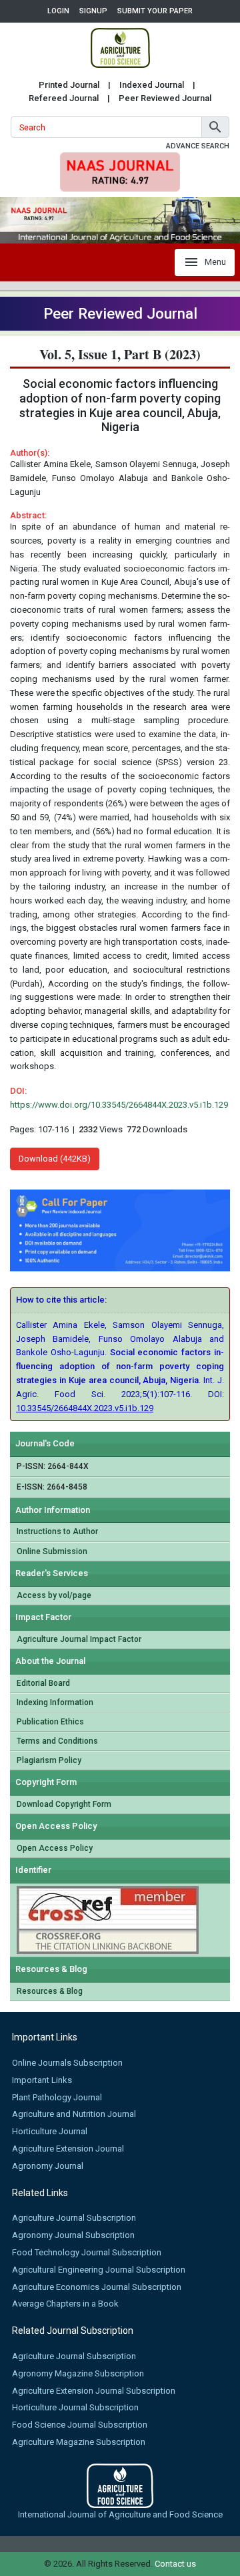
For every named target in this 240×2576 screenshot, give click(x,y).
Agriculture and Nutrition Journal (74, 2114)
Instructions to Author (57, 1531)
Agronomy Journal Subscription (73, 2235)
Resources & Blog (50, 1991)
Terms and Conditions (57, 1741)
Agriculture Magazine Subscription (79, 2442)
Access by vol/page (54, 1595)
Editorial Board (43, 1683)
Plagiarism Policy (49, 1760)
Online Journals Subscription (67, 2063)
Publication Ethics (50, 1722)
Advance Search (198, 146)
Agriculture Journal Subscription (74, 2218)
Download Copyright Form (64, 1804)
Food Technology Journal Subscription (87, 2252)
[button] (215, 127)
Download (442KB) (55, 1159)
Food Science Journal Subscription (80, 2425)
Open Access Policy (55, 1848)
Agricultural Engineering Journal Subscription (99, 2270)
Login (58, 11)
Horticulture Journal (50, 2131)
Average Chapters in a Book (65, 2304)
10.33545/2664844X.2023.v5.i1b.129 (85, 1408)
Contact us (175, 2564)
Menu (215, 262)
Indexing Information (55, 1702)
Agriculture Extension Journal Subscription (94, 2391)
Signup (93, 11)
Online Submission (52, 1551)
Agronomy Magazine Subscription (78, 2373)
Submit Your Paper (155, 11)
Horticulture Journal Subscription (75, 2407)
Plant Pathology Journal (57, 2097)
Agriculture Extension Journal (68, 2149)
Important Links (42, 2080)
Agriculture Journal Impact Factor (79, 1639)
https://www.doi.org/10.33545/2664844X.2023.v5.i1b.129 (119, 1105)
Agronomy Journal (48, 2166)
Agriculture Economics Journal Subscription (97, 2287)
